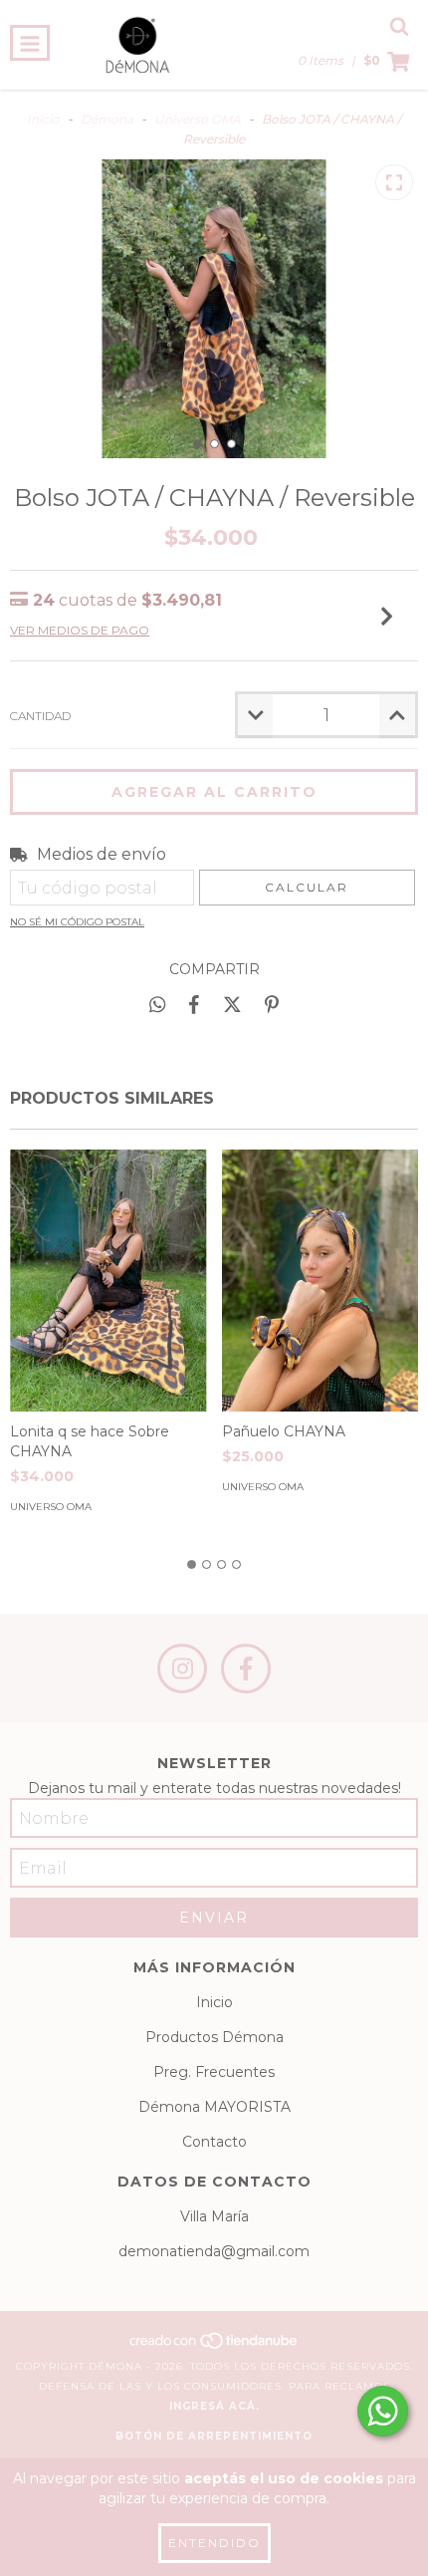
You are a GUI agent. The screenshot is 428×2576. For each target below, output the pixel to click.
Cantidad (40, 716)
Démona (107, 119)
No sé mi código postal (77, 922)
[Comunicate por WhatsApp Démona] (383, 2411)
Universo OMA (198, 119)
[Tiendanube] (214, 2346)
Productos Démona (214, 2037)
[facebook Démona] (246, 1669)
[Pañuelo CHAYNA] (321, 1281)
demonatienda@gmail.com (214, 2251)
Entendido (214, 2543)
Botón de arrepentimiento (214, 2436)
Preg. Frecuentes (214, 2072)
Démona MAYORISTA (214, 2107)
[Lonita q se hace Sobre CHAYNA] (108, 1281)
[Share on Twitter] (232, 1004)
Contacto (214, 2142)
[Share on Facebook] (194, 1004)
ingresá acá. (214, 2406)
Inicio (43, 119)
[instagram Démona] (182, 1669)
